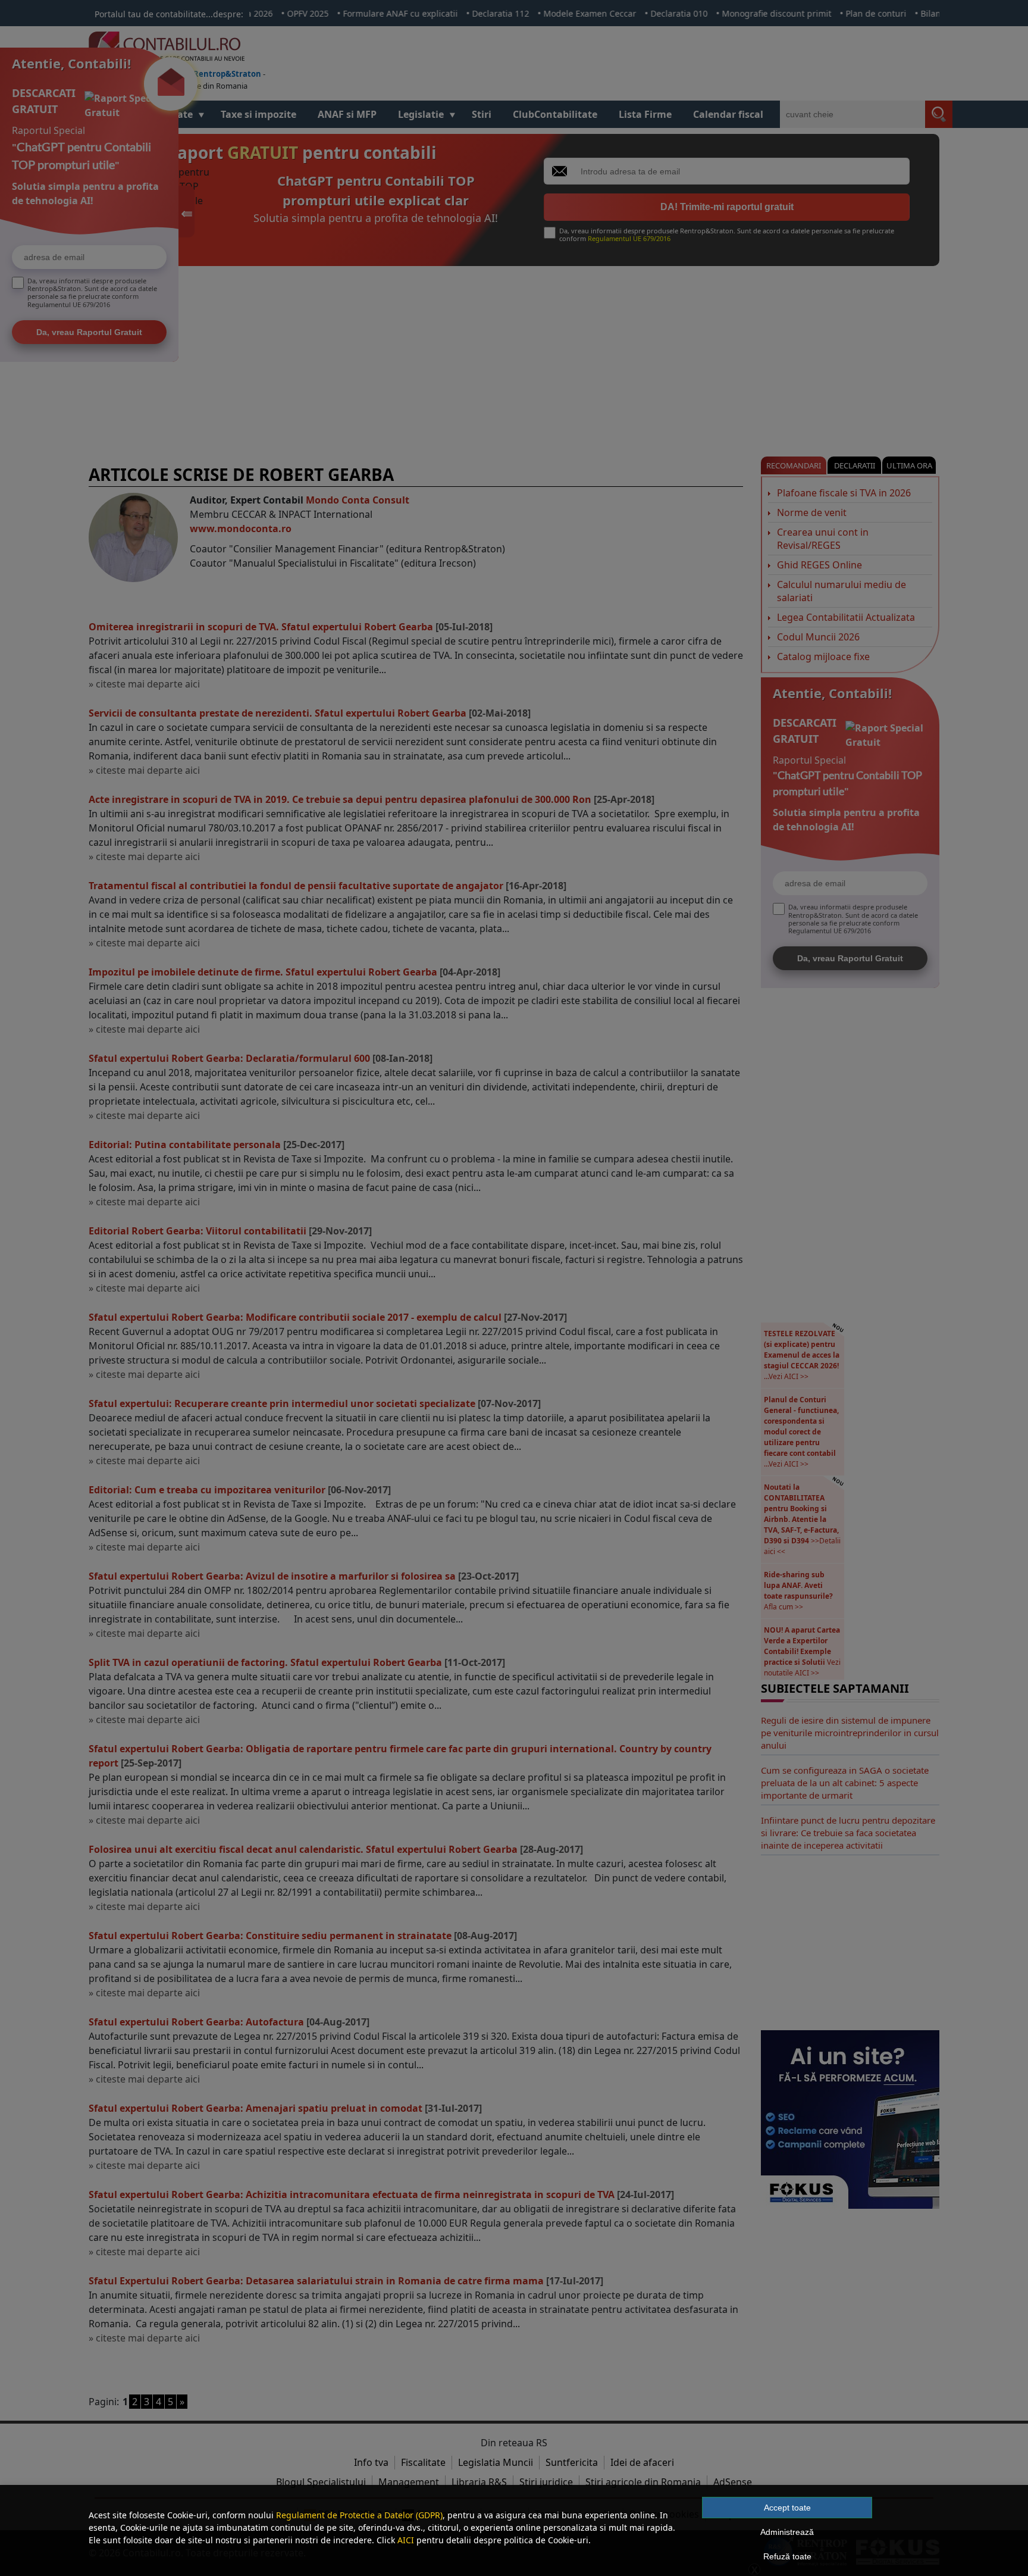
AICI (406, 2540)
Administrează (787, 2532)
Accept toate (787, 2508)
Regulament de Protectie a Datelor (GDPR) (359, 2515)
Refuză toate (787, 2556)
